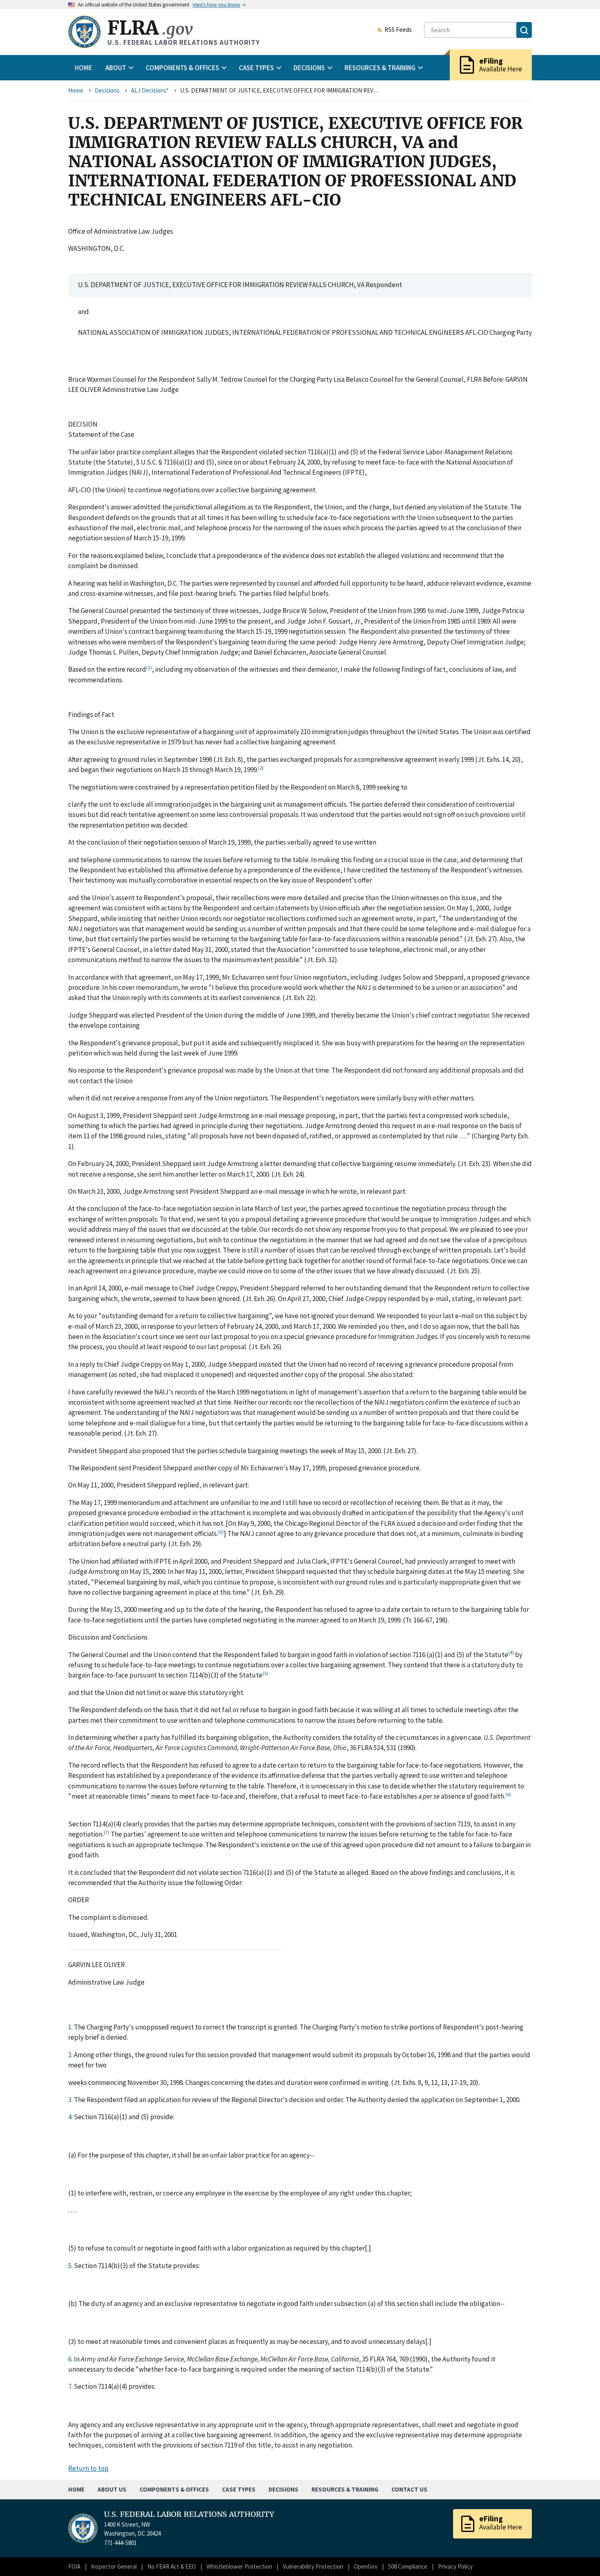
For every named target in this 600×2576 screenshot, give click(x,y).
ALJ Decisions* (150, 90)
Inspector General (114, 2566)
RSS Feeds (398, 30)
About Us (112, 2489)
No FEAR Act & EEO (172, 2566)
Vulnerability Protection (313, 2566)
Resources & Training (345, 2489)
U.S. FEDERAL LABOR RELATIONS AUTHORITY (189, 2514)
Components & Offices (174, 2489)
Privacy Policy (455, 2566)
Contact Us (409, 2489)
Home (83, 68)
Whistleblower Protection (239, 2566)
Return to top (88, 2468)
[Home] (84, 32)
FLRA (150, 28)
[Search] (524, 30)
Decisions (107, 90)
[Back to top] (580, 2556)
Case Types (239, 2489)
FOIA (74, 2566)
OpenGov (366, 2566)
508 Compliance (408, 2566)
